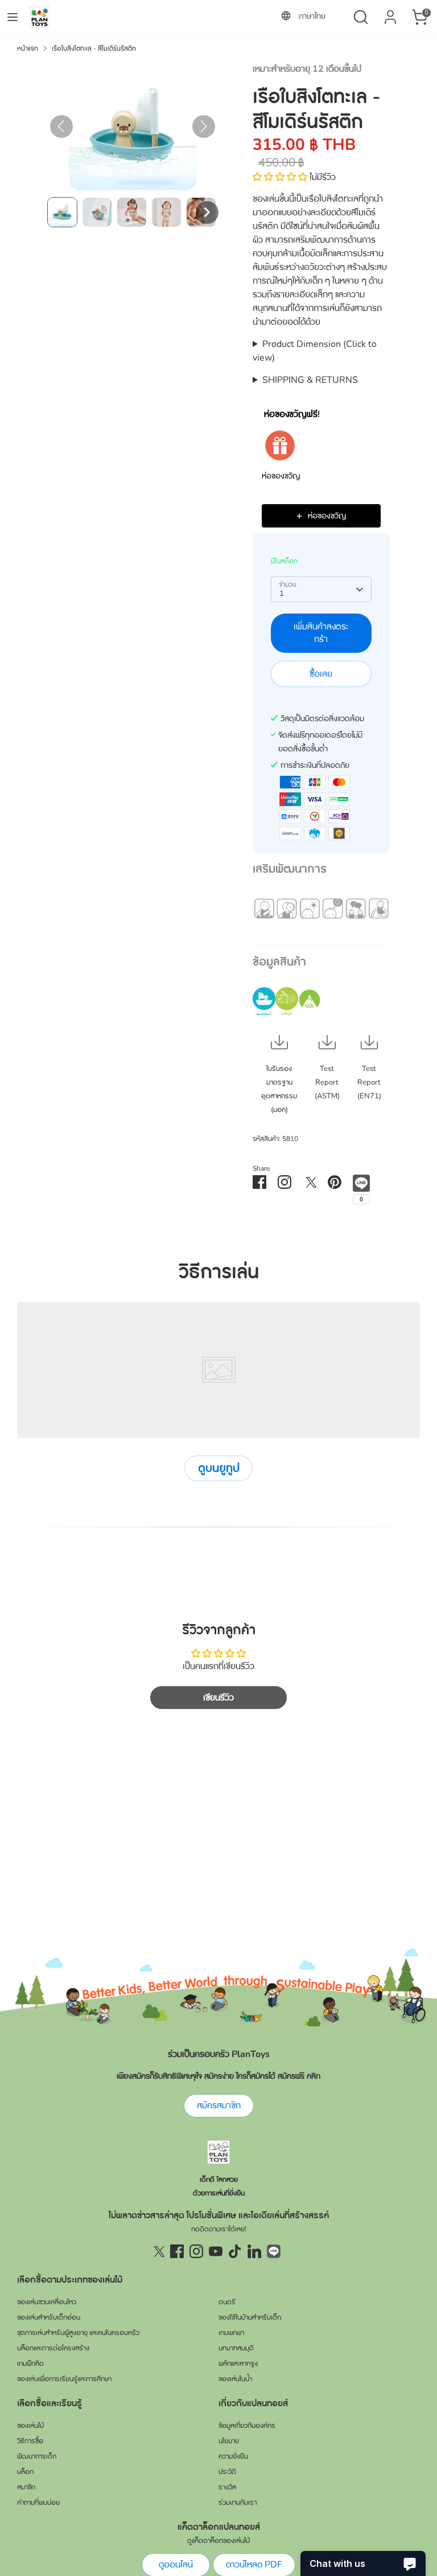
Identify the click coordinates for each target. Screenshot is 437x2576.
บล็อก (25, 2472)
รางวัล (227, 2487)
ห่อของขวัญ (281, 476)
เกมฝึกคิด (30, 2364)
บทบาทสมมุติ (236, 2348)
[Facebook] (177, 2251)
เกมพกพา (231, 2333)
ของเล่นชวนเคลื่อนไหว (47, 2302)
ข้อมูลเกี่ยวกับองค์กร (247, 2426)
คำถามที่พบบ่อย (38, 2503)
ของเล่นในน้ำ (235, 2379)
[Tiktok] (235, 2251)
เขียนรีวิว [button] (218, 1698)
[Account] (390, 13)
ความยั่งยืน (233, 2456)
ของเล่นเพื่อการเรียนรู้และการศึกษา (64, 2379)
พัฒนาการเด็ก (37, 2456)
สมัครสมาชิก (219, 2105)
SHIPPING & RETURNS (310, 380)
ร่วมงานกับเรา (238, 2503)
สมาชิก (26, 2487)
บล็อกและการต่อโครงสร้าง (53, 2348)
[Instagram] (196, 2251)
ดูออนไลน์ (176, 2565)
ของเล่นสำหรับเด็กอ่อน (49, 2317)
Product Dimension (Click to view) (315, 351)
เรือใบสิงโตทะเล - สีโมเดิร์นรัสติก (94, 48)
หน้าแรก (28, 48)
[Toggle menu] (13, 17)
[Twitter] (158, 2251)
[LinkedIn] (254, 2251)
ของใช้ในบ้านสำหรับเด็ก (250, 2317)
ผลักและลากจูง (238, 2364)
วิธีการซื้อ (30, 2441)
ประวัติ (227, 2472)
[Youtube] (216, 2251)
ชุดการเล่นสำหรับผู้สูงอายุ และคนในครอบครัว (78, 2333)
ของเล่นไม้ (30, 2426)
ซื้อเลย (321, 674)
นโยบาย (229, 2441)
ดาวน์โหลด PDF (254, 2565)
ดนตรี (227, 2302)
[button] (62, 212)
